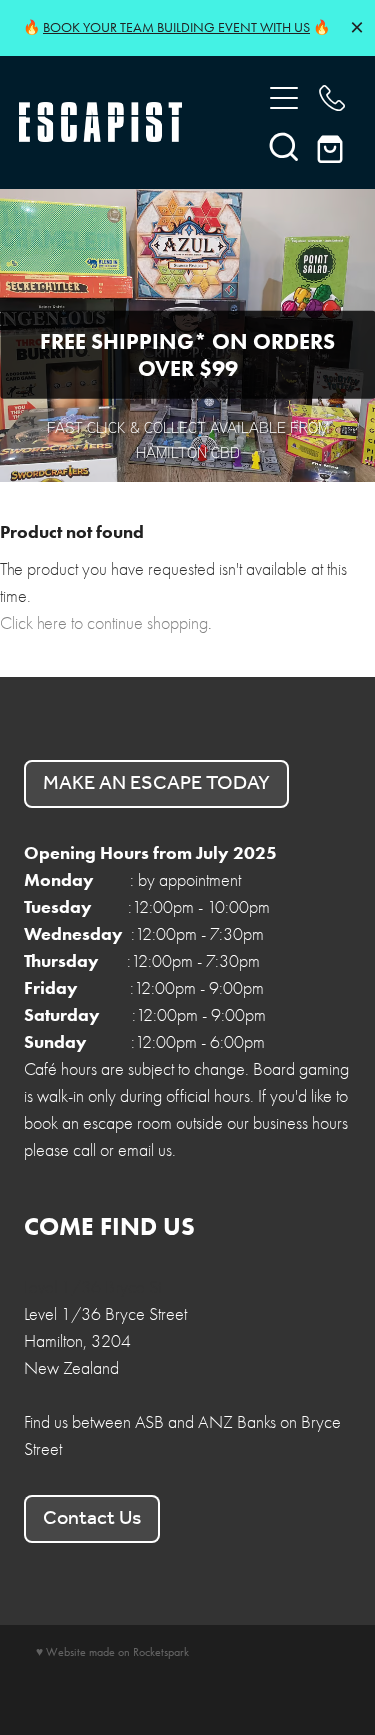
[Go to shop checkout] (332, 146)
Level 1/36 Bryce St (92, 1287)
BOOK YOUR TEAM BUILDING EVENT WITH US (176, 27)
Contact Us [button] (92, 1519)
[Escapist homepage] (130, 122)
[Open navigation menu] (284, 98)
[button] (284, 146)
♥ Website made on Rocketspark (112, 1652)
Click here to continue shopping (104, 623)
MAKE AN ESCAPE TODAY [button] (156, 784)
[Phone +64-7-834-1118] (332, 98)
